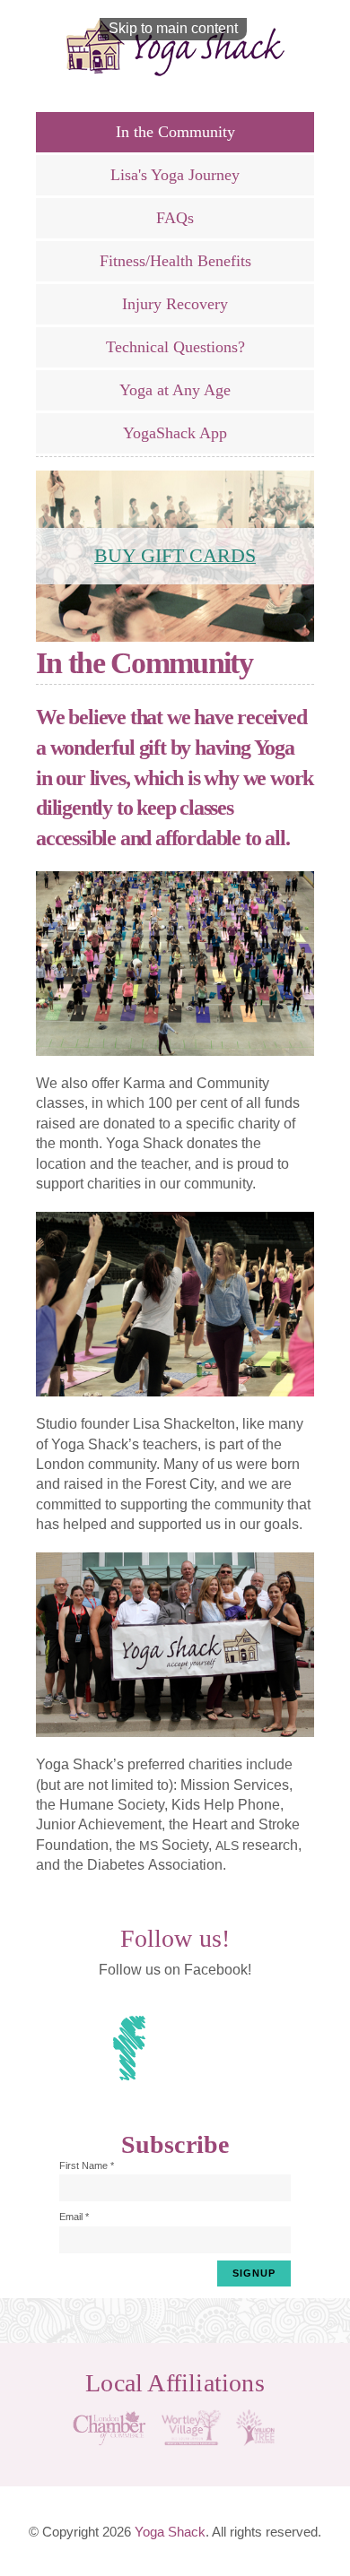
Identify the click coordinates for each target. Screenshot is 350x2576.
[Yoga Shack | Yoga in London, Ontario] (175, 47)
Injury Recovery (175, 304)
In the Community (175, 132)
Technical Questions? (175, 347)
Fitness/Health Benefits (175, 261)
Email (74, 2217)
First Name (87, 2165)
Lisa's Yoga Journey (175, 175)
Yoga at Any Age (175, 390)
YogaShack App (175, 433)
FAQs (175, 218)
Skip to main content (173, 28)
